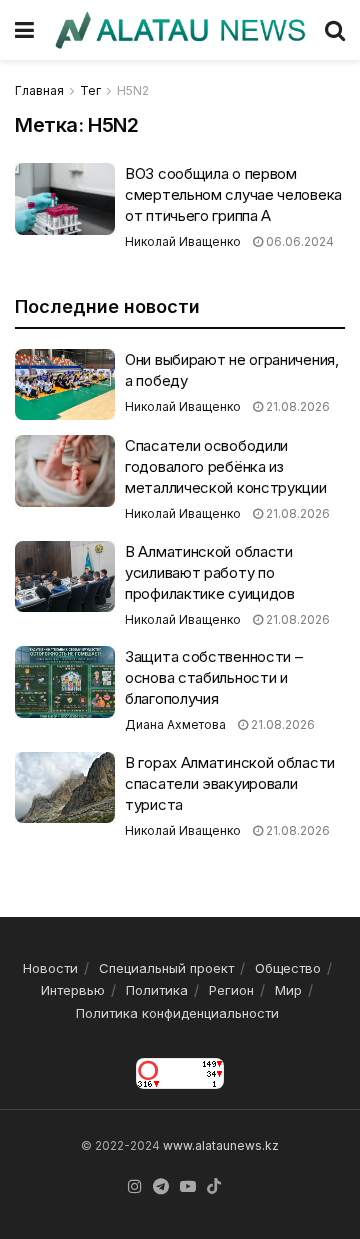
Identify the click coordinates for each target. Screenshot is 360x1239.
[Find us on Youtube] (188, 1187)
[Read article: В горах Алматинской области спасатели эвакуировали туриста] (65, 788)
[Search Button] (335, 30)
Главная (39, 90)
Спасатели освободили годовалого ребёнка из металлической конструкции (226, 466)
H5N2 (133, 90)
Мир (288, 990)
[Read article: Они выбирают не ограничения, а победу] (65, 385)
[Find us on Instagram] (135, 1187)
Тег (90, 90)
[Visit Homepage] (179, 30)
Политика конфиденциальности (177, 1013)
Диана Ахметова (175, 724)
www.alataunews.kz (221, 1145)
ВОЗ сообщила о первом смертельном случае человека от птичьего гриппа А (233, 194)
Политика (157, 990)
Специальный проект (166, 968)
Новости (50, 968)
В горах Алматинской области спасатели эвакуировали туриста (230, 783)
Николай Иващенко (183, 241)
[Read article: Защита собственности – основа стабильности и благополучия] (65, 682)
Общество (288, 968)
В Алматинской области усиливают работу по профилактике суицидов (210, 572)
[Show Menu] (24, 30)
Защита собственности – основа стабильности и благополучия (213, 677)
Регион (231, 990)
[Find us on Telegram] (161, 1187)
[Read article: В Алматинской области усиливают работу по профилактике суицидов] (65, 577)
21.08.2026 (296, 406)
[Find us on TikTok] (214, 1187)
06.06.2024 (298, 241)
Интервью (73, 990)
